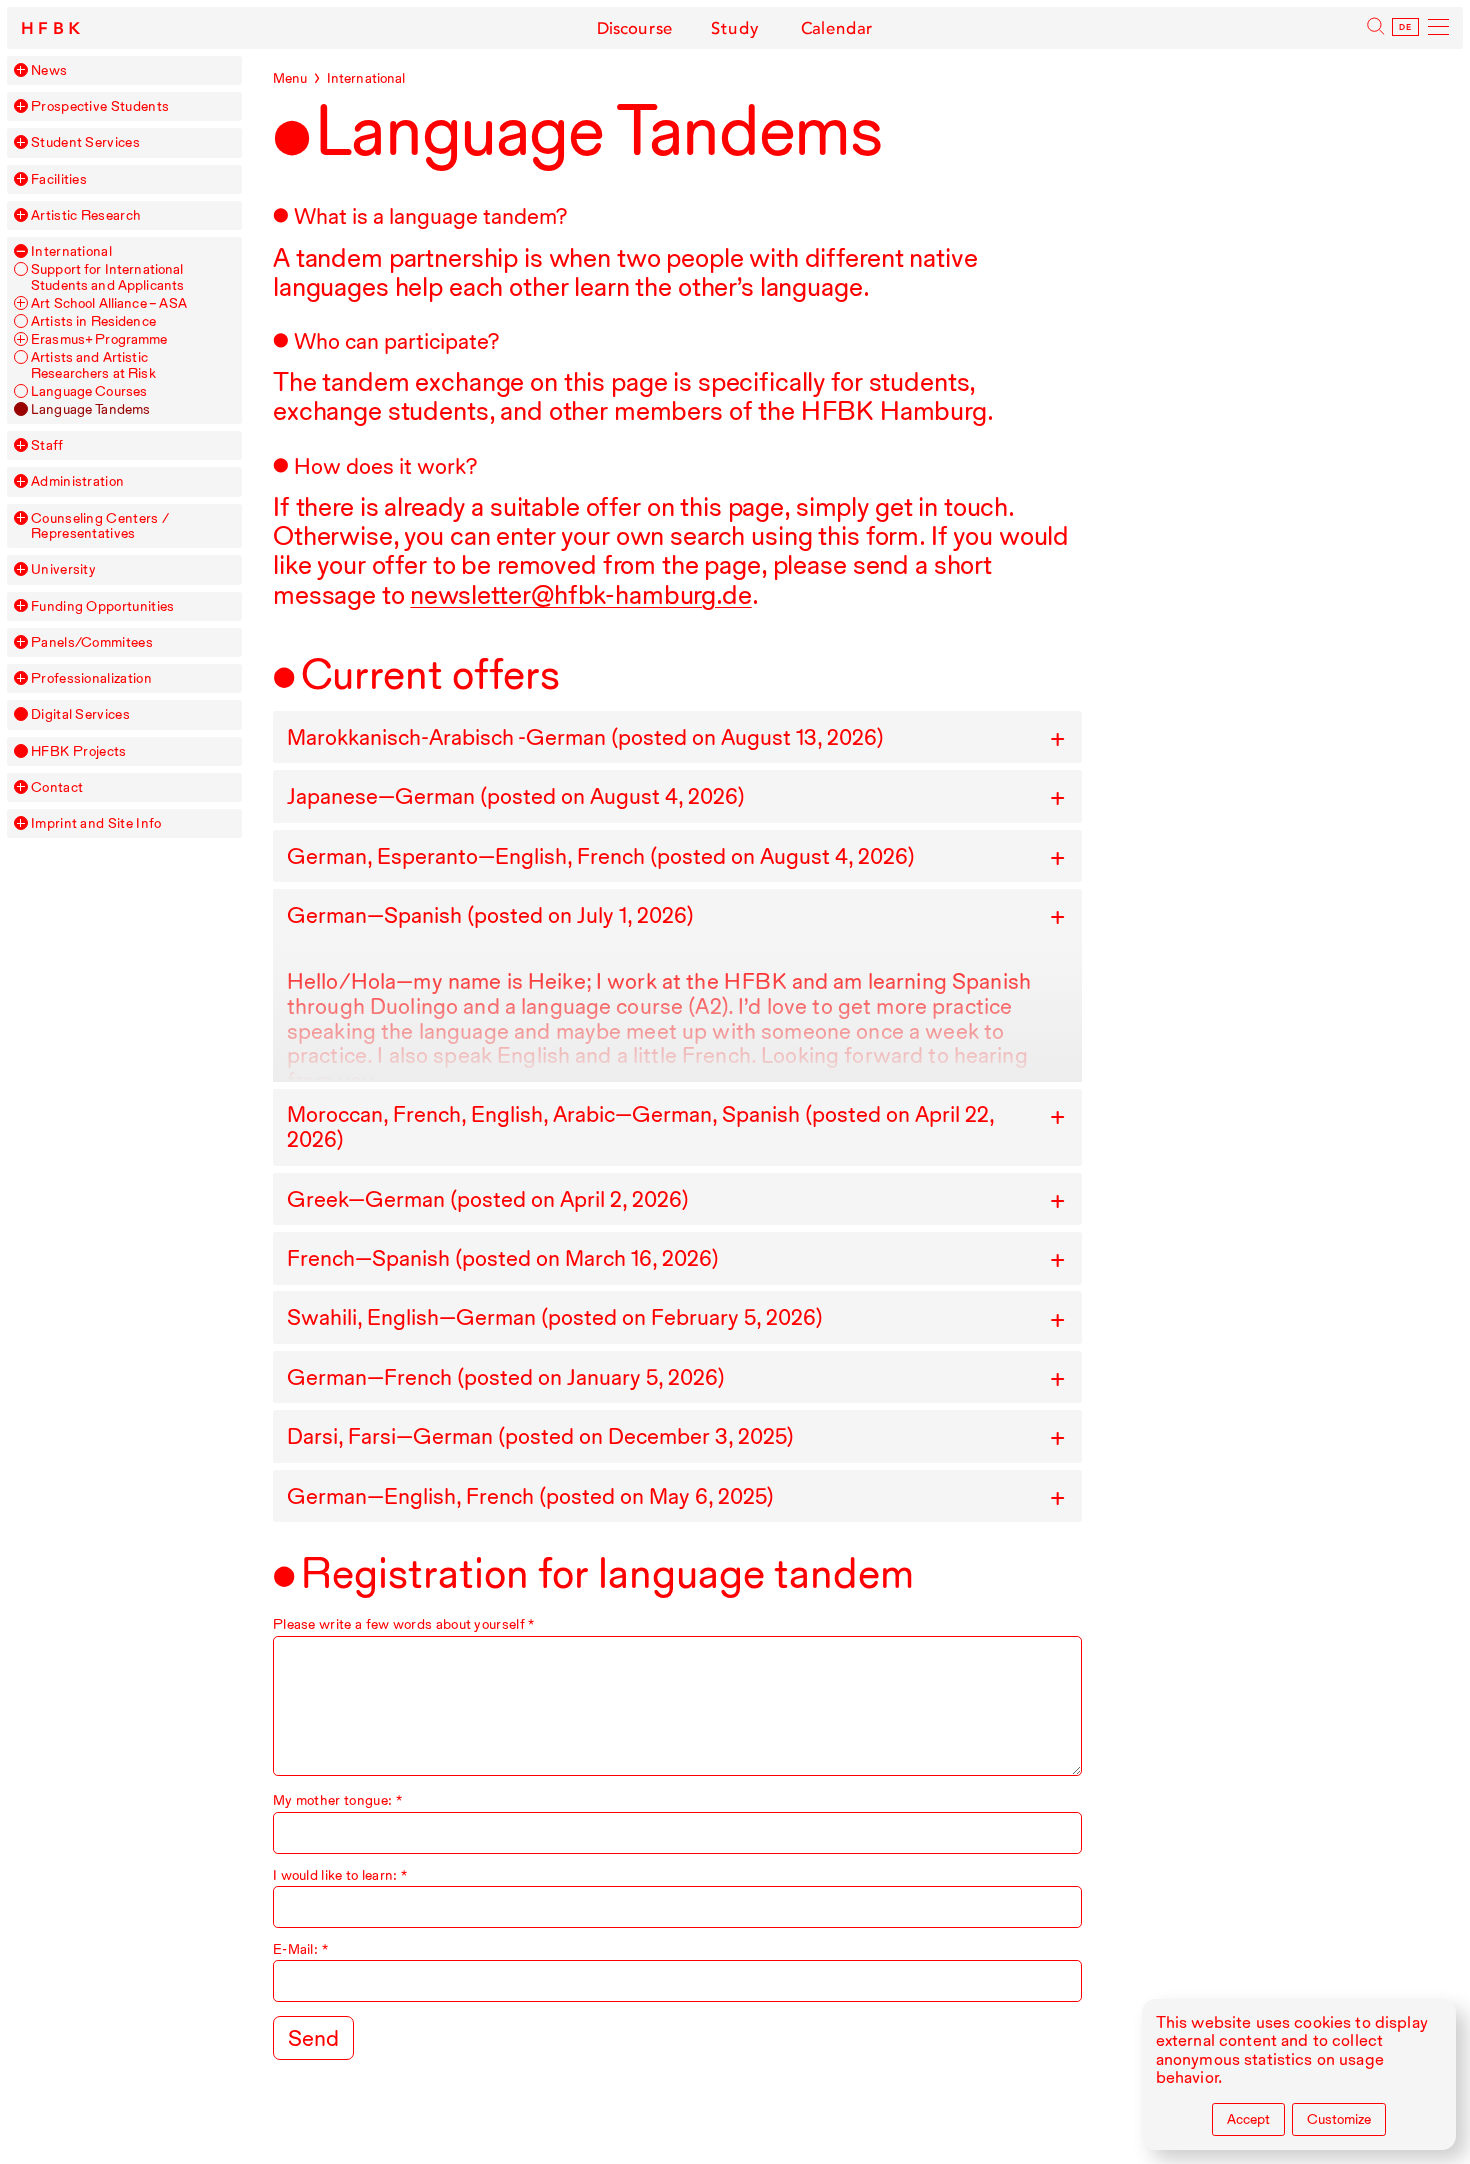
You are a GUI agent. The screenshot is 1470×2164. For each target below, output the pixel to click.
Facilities (59, 179)
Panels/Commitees (92, 642)
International (71, 251)
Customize (1339, 2119)
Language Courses (89, 391)
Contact (57, 787)
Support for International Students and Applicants (107, 277)
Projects (78, 751)
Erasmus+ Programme (99, 339)
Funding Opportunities (102, 606)
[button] (21, 70)
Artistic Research (86, 215)
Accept (1248, 2119)
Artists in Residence (93, 321)
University (63, 569)
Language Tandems (90, 409)
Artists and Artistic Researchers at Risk (93, 365)
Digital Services (80, 714)
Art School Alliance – (109, 303)
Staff (47, 445)
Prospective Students (100, 106)
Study (735, 28)
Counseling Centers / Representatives (100, 526)
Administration (77, 481)
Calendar (837, 28)
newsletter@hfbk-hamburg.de (580, 594)
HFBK (53, 28)
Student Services (85, 142)
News (49, 70)
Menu (290, 78)
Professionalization (91, 678)
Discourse (635, 28)
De (1406, 27)
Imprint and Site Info (96, 823)
